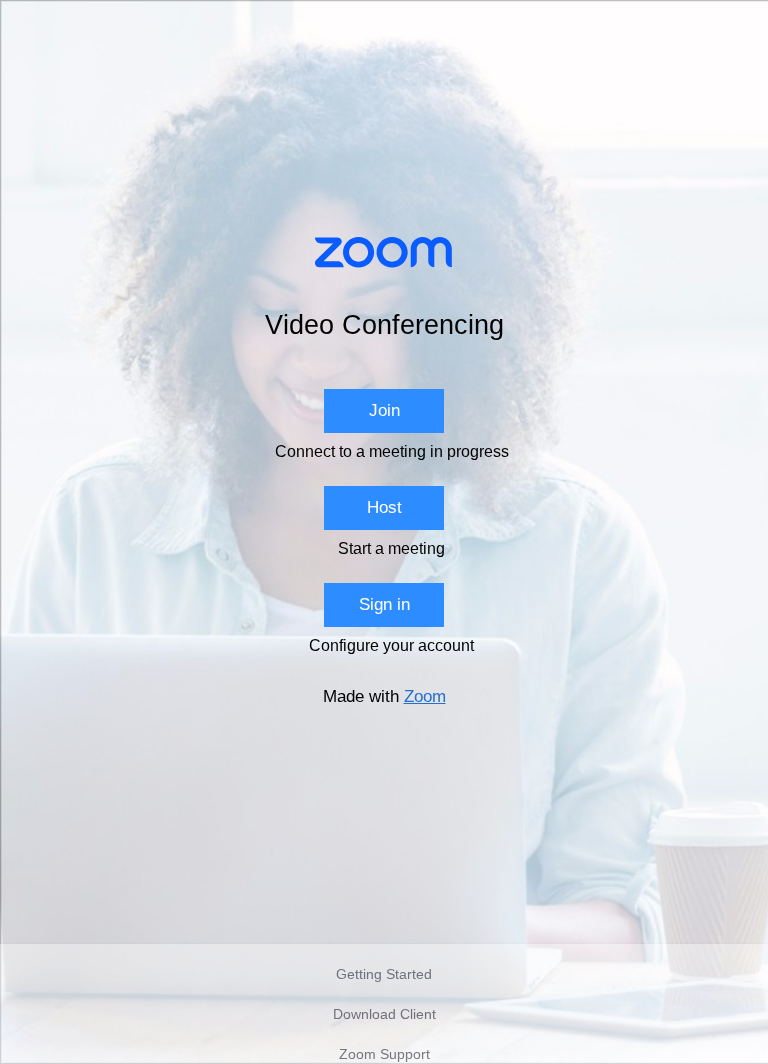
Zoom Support (384, 1054)
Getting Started (384, 974)
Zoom (425, 696)
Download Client (384, 1014)
